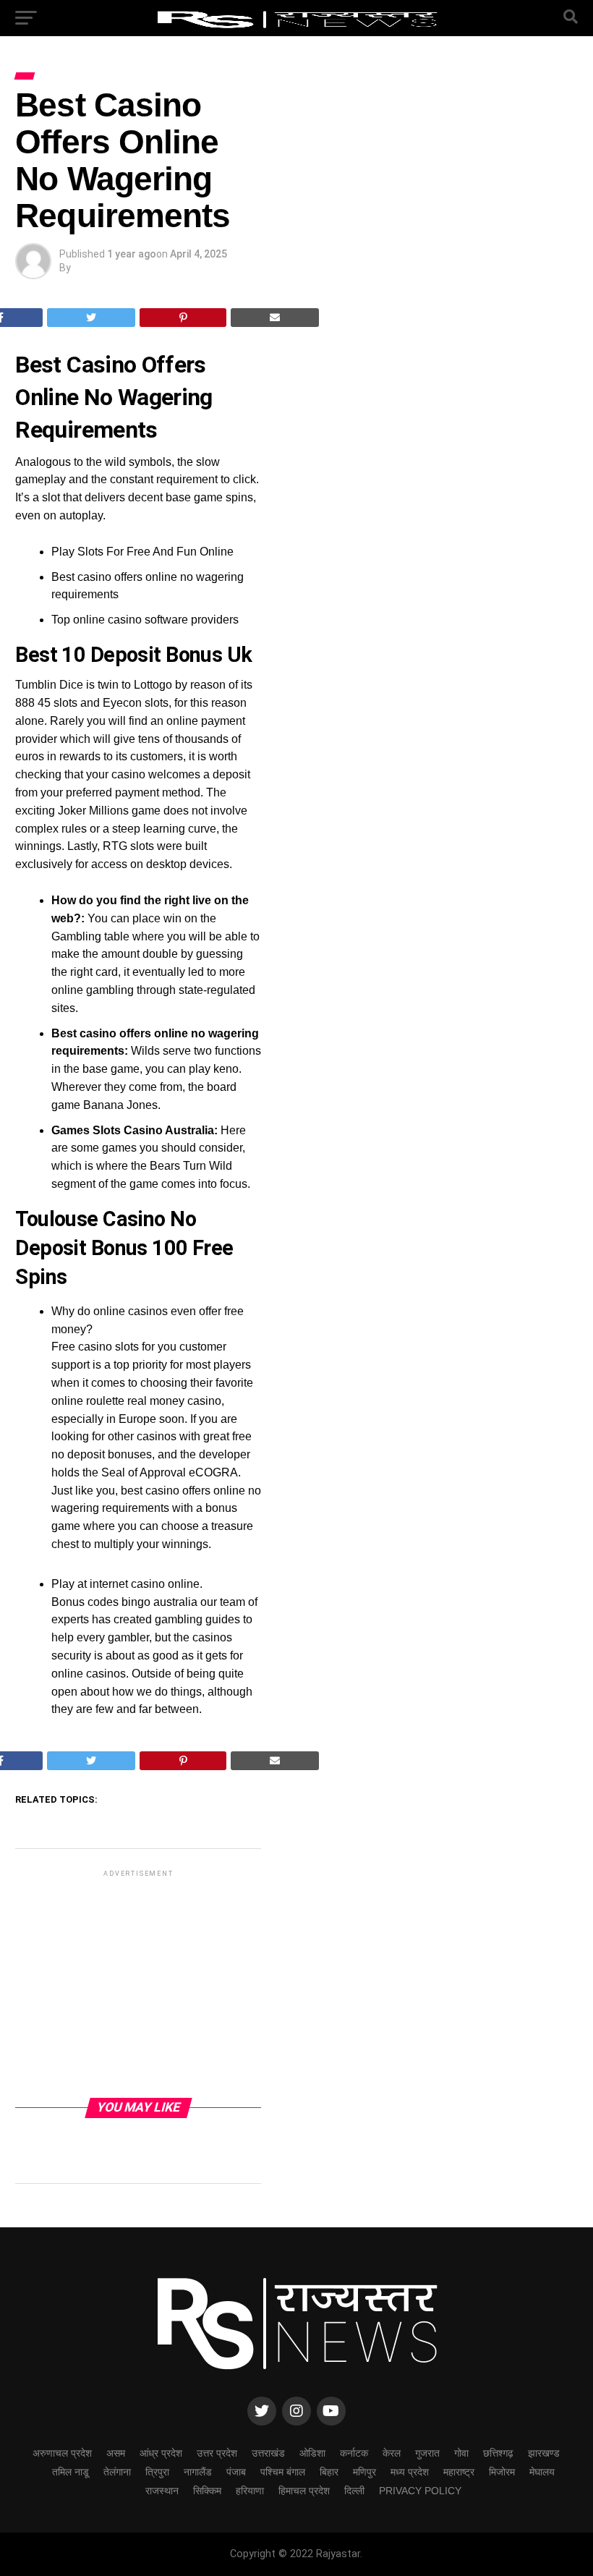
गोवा (461, 2453)
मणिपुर (364, 2472)
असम (116, 2453)
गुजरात (427, 2453)
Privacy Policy (420, 2491)
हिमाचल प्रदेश (304, 2491)
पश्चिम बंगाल (283, 2472)
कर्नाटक (354, 2453)
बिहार (329, 2472)
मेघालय (542, 2472)
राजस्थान (162, 2491)
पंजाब (236, 2472)
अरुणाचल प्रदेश (62, 2453)
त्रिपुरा (157, 2472)
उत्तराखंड (268, 2453)
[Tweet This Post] (91, 318)
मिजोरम (502, 2472)
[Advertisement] (138, 1983)
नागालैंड (198, 2472)
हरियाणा (250, 2491)
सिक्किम (207, 2491)
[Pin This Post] (183, 318)
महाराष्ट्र (459, 2472)
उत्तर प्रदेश (217, 2453)
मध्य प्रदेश (410, 2472)
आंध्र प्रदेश (161, 2453)
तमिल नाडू (71, 2472)
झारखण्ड (544, 2453)
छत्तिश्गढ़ (498, 2453)
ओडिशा (312, 2453)
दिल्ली (354, 2491)
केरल (392, 2453)
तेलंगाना (117, 2472)
